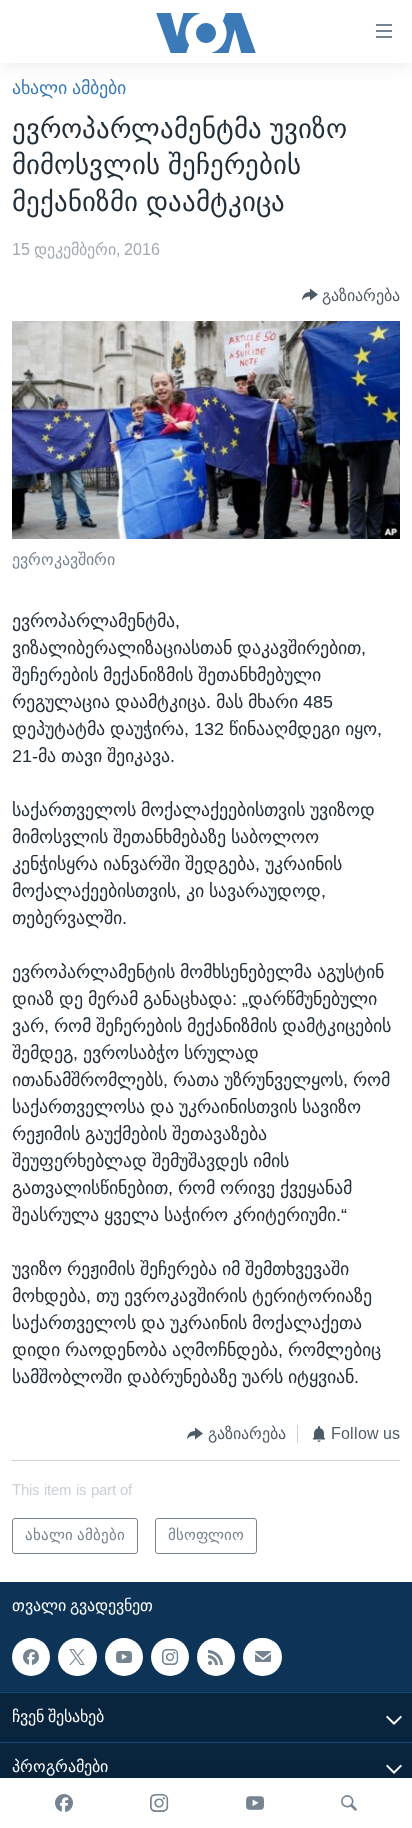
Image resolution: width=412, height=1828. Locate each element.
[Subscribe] (262, 1656)
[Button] (351, 295)
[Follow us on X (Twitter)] (77, 1656)
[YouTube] (255, 1803)
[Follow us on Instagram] (170, 1656)
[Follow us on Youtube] (124, 1656)
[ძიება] (349, 1803)
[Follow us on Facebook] (31, 1656)
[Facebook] (64, 1803)
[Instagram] (159, 1803)
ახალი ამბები (69, 88)
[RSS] (216, 1656)
